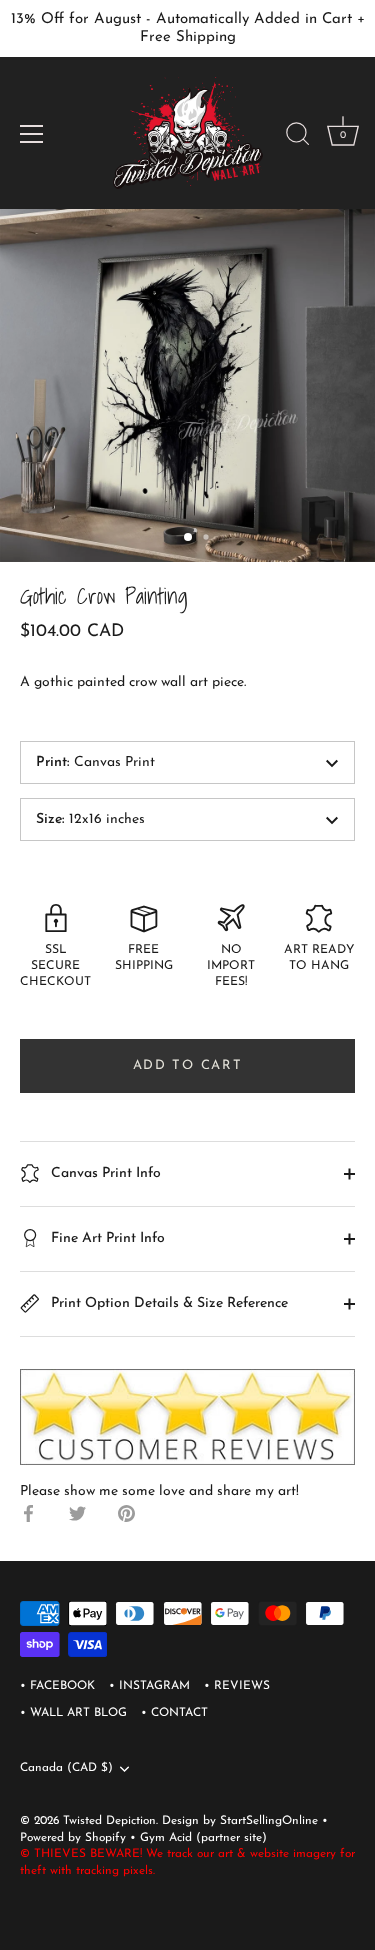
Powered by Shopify (75, 1838)
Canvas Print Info (104, 1173)
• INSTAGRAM (149, 1686)
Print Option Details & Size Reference (167, 1303)
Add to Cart (188, 1065)
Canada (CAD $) (66, 1768)
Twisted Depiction (109, 1821)
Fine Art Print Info (106, 1238)
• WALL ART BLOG (73, 1713)
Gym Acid (166, 1838)
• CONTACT (174, 1713)
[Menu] (32, 134)
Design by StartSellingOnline (242, 1821)
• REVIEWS (237, 1686)
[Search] (298, 137)
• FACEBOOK (57, 1686)
